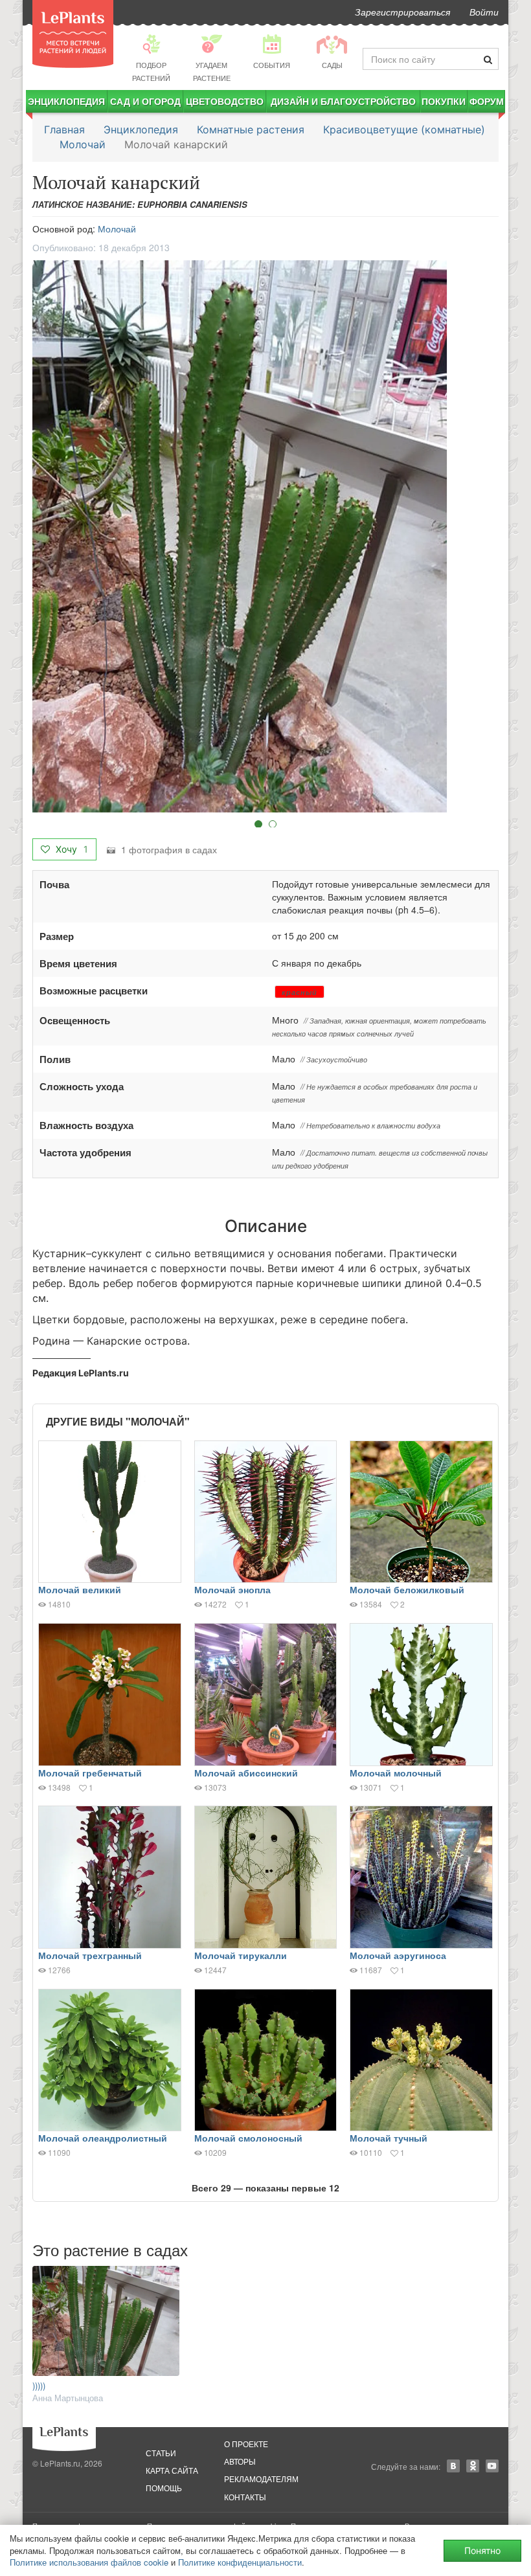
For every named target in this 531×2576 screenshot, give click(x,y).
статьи (161, 2453)
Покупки (444, 101)
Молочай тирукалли (241, 1955)
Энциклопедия (66, 101)
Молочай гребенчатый (90, 1773)
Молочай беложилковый (407, 1589)
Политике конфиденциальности (240, 2562)
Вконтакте (453, 2466)
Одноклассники (473, 2466)
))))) (39, 2385)
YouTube (492, 2466)
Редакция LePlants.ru (81, 1373)
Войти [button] (484, 12)
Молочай (83, 144)
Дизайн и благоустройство (343, 101)
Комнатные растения (251, 129)
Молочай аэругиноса (398, 1955)
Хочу (71, 849)
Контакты (245, 2497)
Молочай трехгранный (90, 1955)
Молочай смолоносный (248, 2138)
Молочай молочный (396, 1773)
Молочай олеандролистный (103, 2138)
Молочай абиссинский (246, 1773)
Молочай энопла (232, 1589)
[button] (265, 536)
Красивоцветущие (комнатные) (404, 129)
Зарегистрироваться (402, 12)
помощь (164, 2488)
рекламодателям (261, 2479)
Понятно (482, 2550)
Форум (487, 101)
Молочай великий (80, 1589)
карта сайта (172, 2470)
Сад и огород (145, 101)
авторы (240, 2461)
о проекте (246, 2444)
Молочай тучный (389, 2138)
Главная (64, 129)
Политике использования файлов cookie (89, 2562)
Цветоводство (225, 101)
